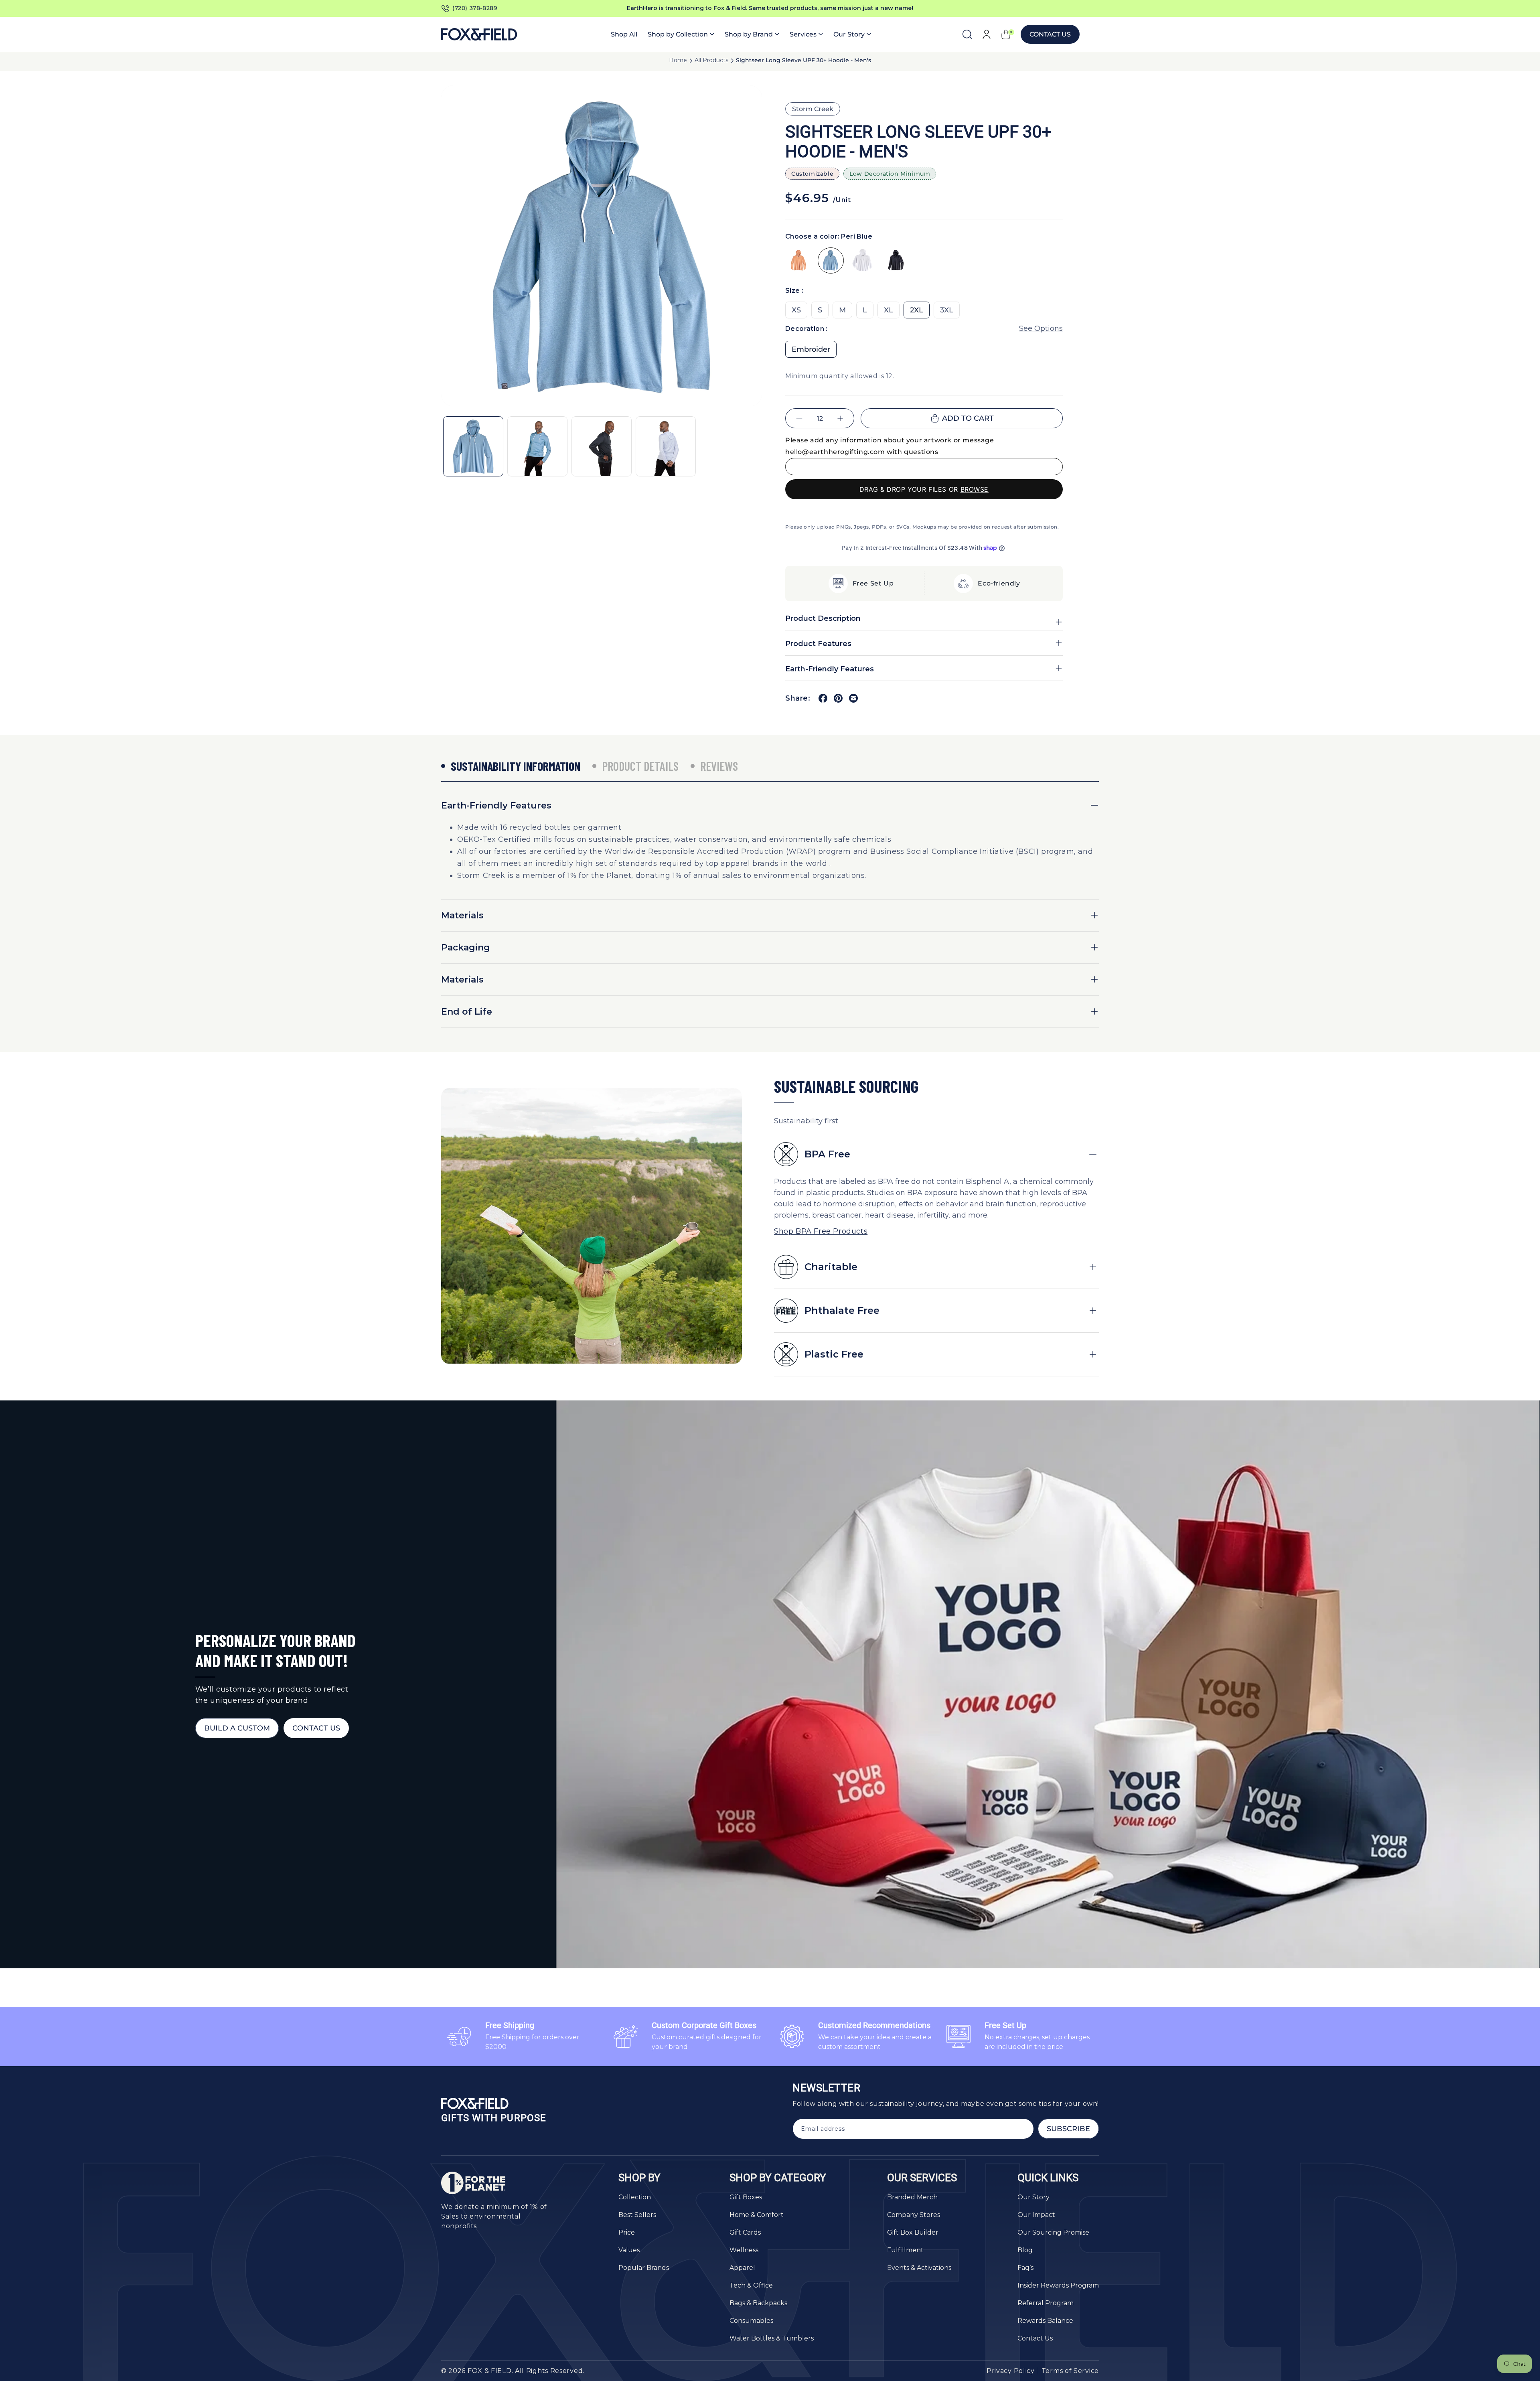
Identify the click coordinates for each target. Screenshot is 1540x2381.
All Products (711, 60)
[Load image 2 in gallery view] (537, 446)
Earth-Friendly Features (496, 805)
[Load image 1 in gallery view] (473, 446)
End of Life (467, 1012)
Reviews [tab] (719, 766)
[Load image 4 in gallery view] (666, 446)
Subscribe (1068, 2129)
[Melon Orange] (798, 260)
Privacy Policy (1011, 2371)
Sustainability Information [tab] (516, 766)
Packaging (466, 947)
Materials (462, 915)
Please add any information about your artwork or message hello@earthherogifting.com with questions (890, 446)
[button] (681, 34)
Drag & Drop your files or (924, 489)
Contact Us (1050, 34)
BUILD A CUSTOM (237, 1728)
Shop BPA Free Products (821, 1231)
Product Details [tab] (640, 766)
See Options (1041, 328)
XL (889, 310)
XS (796, 310)
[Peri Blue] (831, 260)
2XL (917, 310)
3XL (947, 310)
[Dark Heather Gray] (895, 260)
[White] (863, 260)
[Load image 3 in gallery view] (602, 446)
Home (678, 60)
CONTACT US (316, 1728)
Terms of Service (1070, 2371)
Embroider (811, 349)
